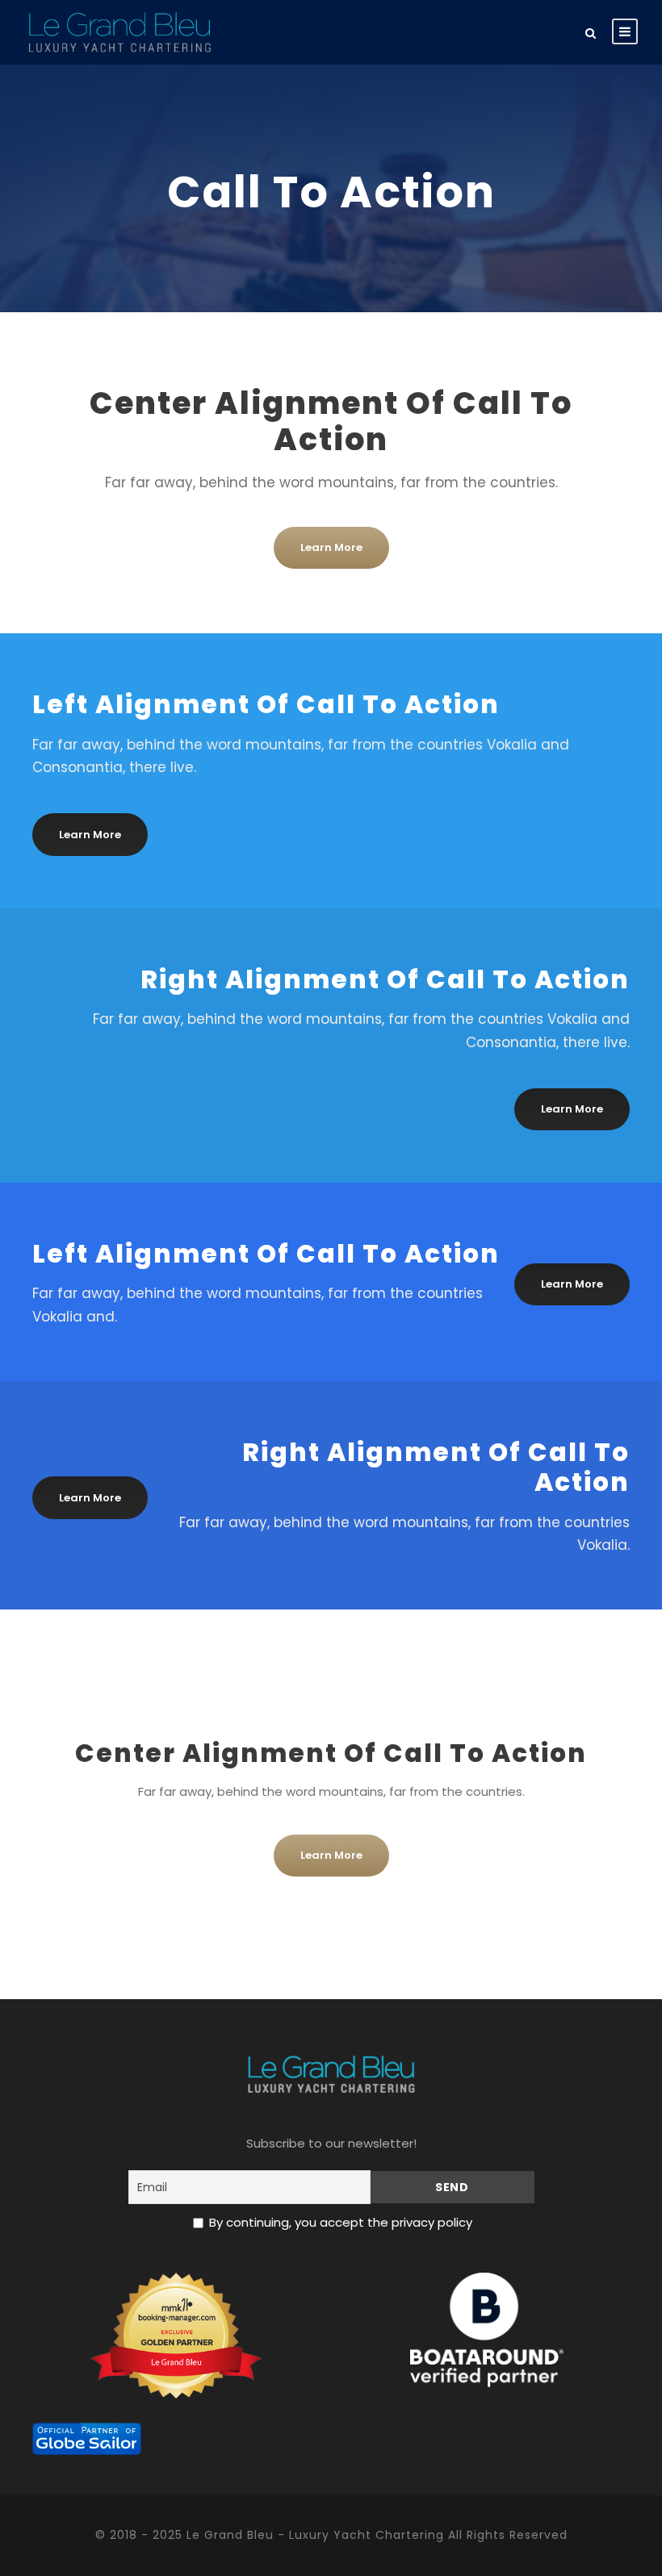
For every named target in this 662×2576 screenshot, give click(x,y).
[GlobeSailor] (87, 2438)
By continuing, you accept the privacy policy (341, 2222)
